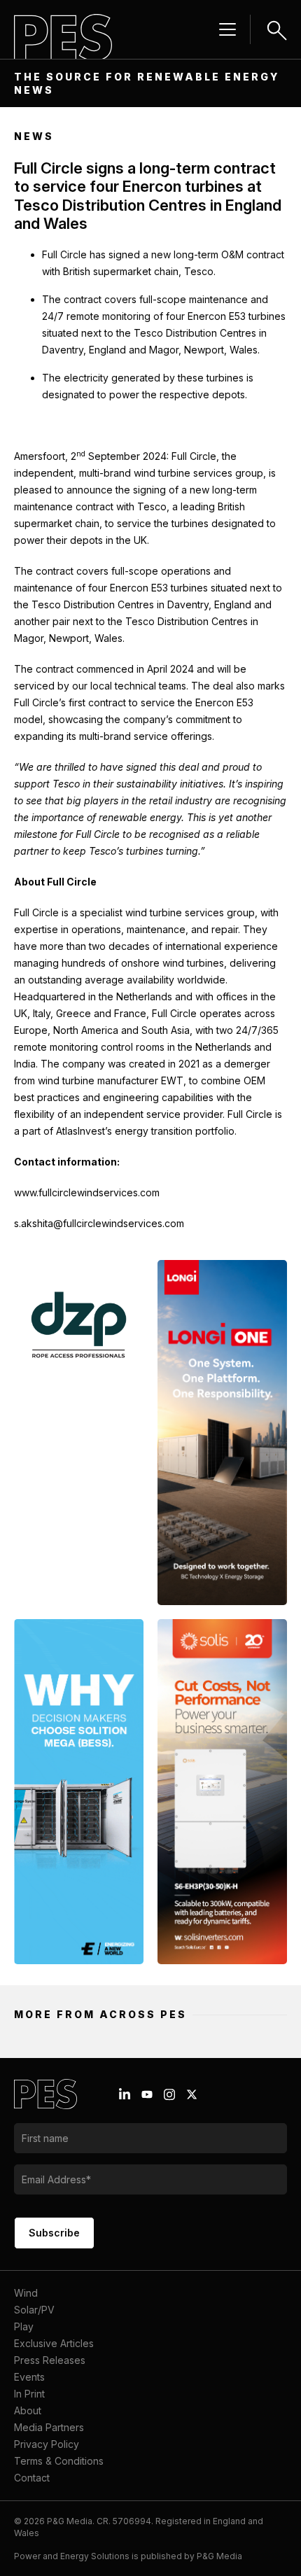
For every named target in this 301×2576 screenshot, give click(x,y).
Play (24, 2326)
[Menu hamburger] (227, 29)
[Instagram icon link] (169, 2094)
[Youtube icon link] (147, 2094)
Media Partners (49, 2427)
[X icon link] (192, 2094)
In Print (29, 2394)
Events (29, 2377)
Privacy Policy (47, 2444)
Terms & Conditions (59, 2461)
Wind (26, 2293)
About (28, 2410)
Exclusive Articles (54, 2343)
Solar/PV (34, 2310)
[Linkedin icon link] (125, 2094)
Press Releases (50, 2360)
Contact (32, 2478)
